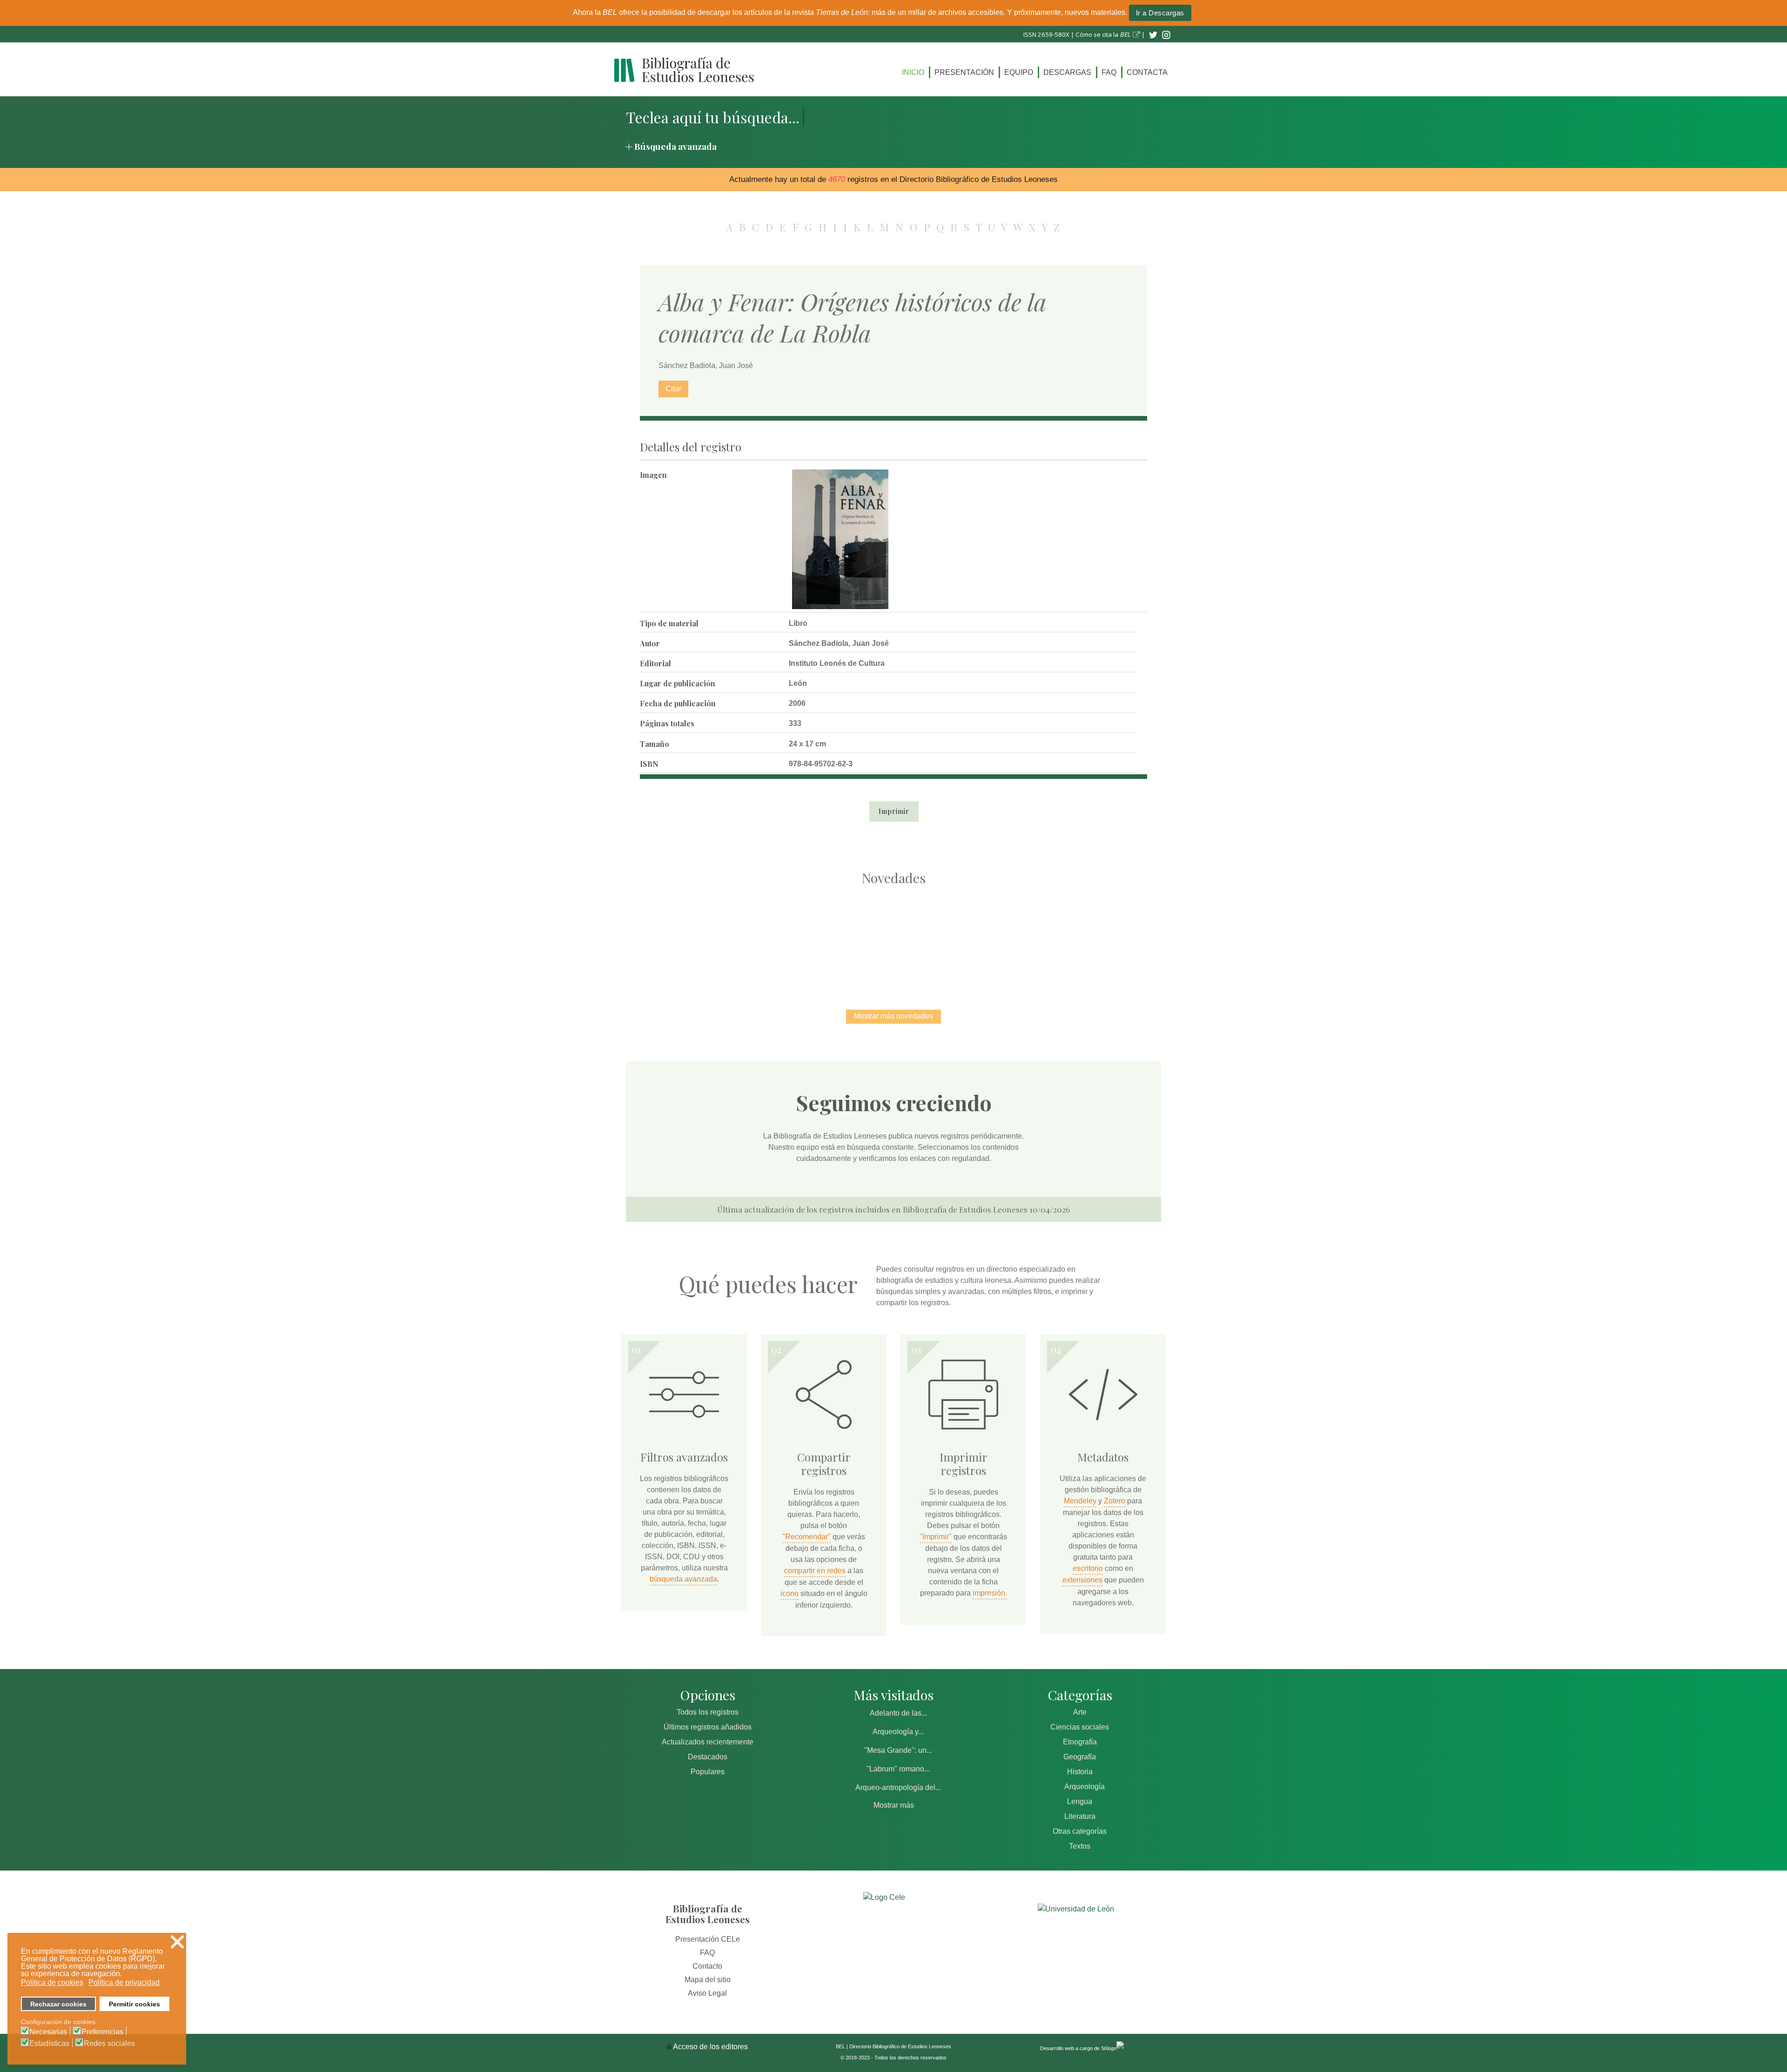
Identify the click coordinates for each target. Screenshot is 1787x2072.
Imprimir (894, 811)
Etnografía (1080, 1742)
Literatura (1080, 1816)
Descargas (1067, 72)
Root (715, 954)
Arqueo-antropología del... (898, 1787)
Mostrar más (894, 1805)
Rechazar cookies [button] (58, 2004)
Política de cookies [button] (52, 1982)
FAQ (1109, 72)
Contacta (1147, 72)
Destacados (708, 1757)
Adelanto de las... (898, 1713)
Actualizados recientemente (708, 1742)
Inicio (913, 72)
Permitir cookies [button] (134, 2004)
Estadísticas (49, 2044)
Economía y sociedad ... (1089, 938)
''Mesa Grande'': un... (898, 1750)
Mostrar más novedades (893, 1016)
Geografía (1080, 1757)
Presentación (964, 72)
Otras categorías (1080, 1831)
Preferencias (102, 2032)
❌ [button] (177, 1942)
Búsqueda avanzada (675, 146)
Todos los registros (708, 1712)
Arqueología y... (898, 1732)
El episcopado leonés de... (698, 938)
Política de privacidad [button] (124, 1982)
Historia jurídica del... (893, 938)
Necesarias (48, 2032)
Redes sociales (109, 2044)
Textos (1080, 1846)
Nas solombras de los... (991, 938)
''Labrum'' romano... (898, 1769)
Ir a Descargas (1160, 13)
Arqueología (1085, 1787)
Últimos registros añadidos (708, 1727)
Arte (1080, 1712)
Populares (708, 1772)
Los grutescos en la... (796, 938)
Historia (1080, 1772)
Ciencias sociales (1080, 1727)
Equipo (1019, 72)
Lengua (1080, 1801)
